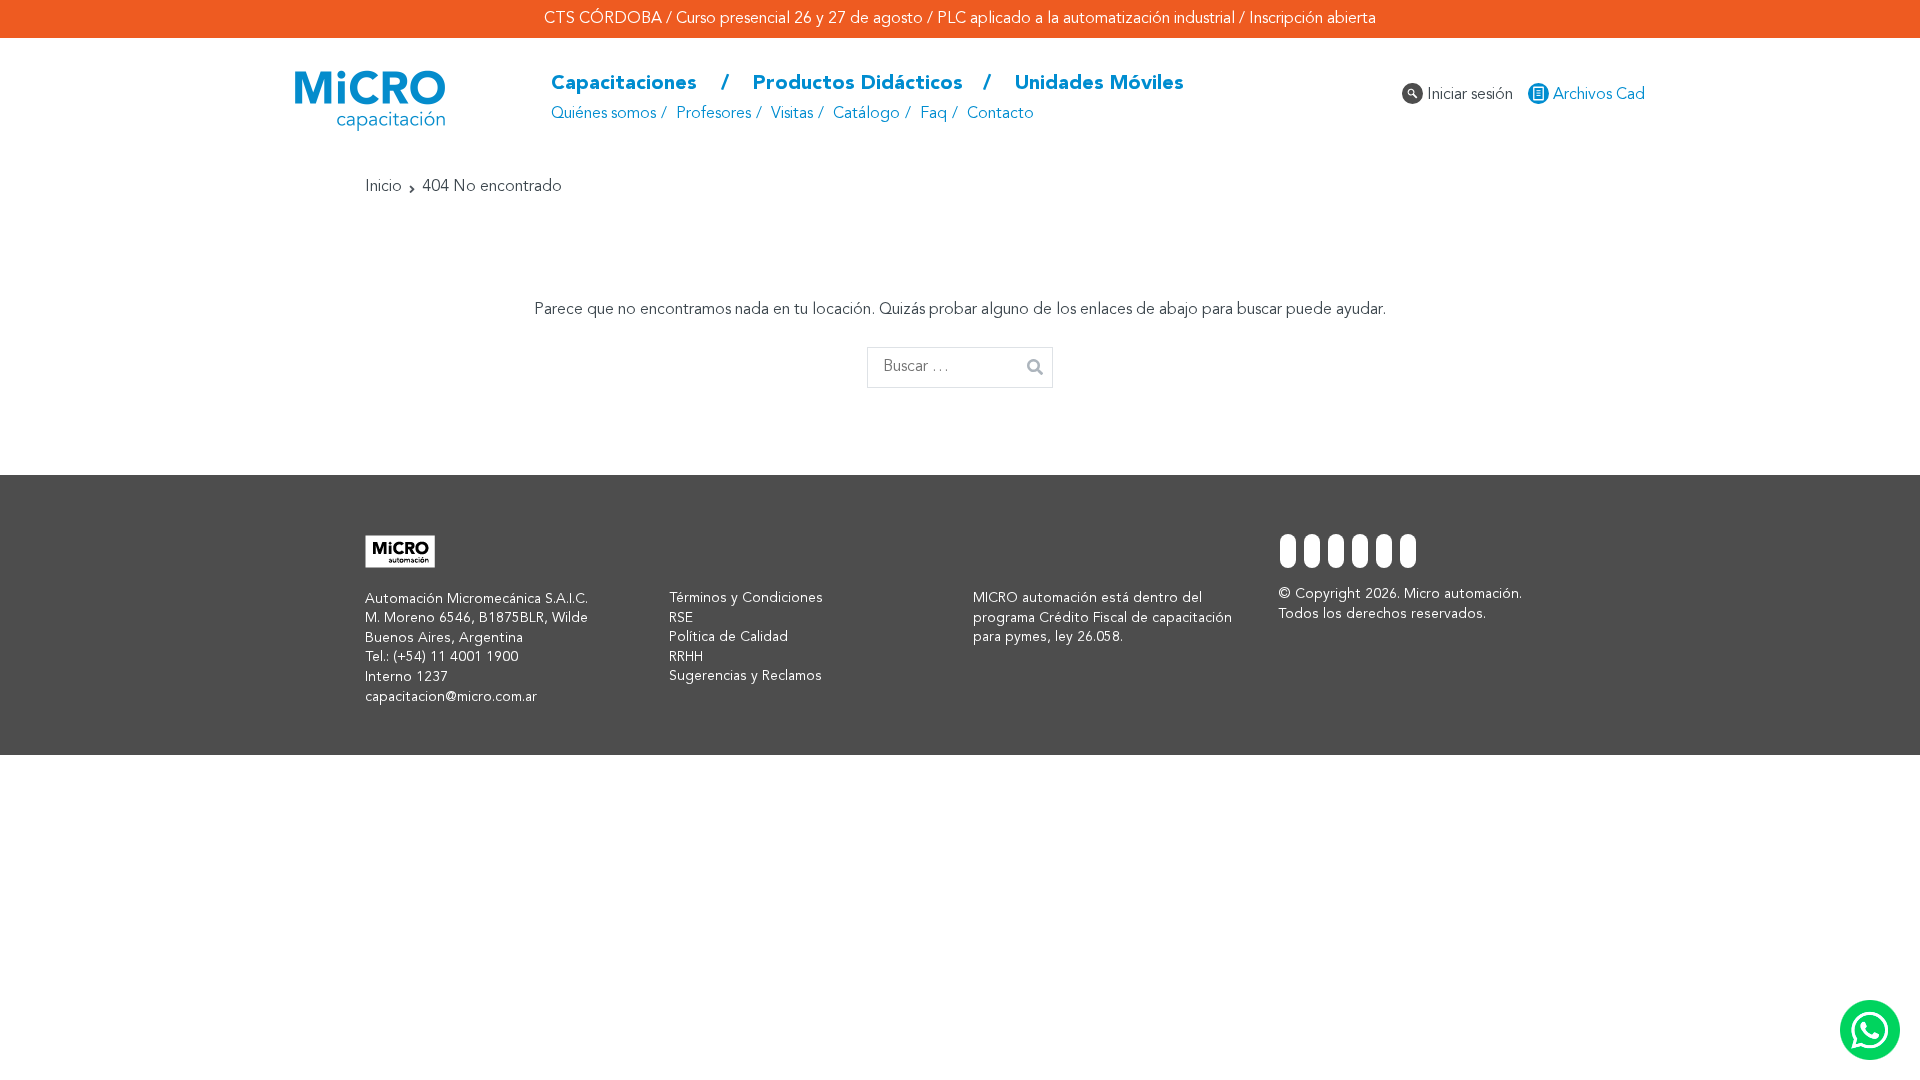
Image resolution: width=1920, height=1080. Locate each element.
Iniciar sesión (1468, 95)
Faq (933, 114)
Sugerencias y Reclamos (745, 676)
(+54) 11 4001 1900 (455, 657)
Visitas (792, 114)
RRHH (686, 657)
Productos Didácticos (858, 84)
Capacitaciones (624, 84)
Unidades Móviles (1099, 84)
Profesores (713, 114)
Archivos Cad (1597, 95)
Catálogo (866, 114)
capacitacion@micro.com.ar (451, 697)
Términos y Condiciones (746, 598)
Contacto (1000, 114)
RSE (681, 618)
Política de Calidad (728, 637)
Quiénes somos (603, 114)
